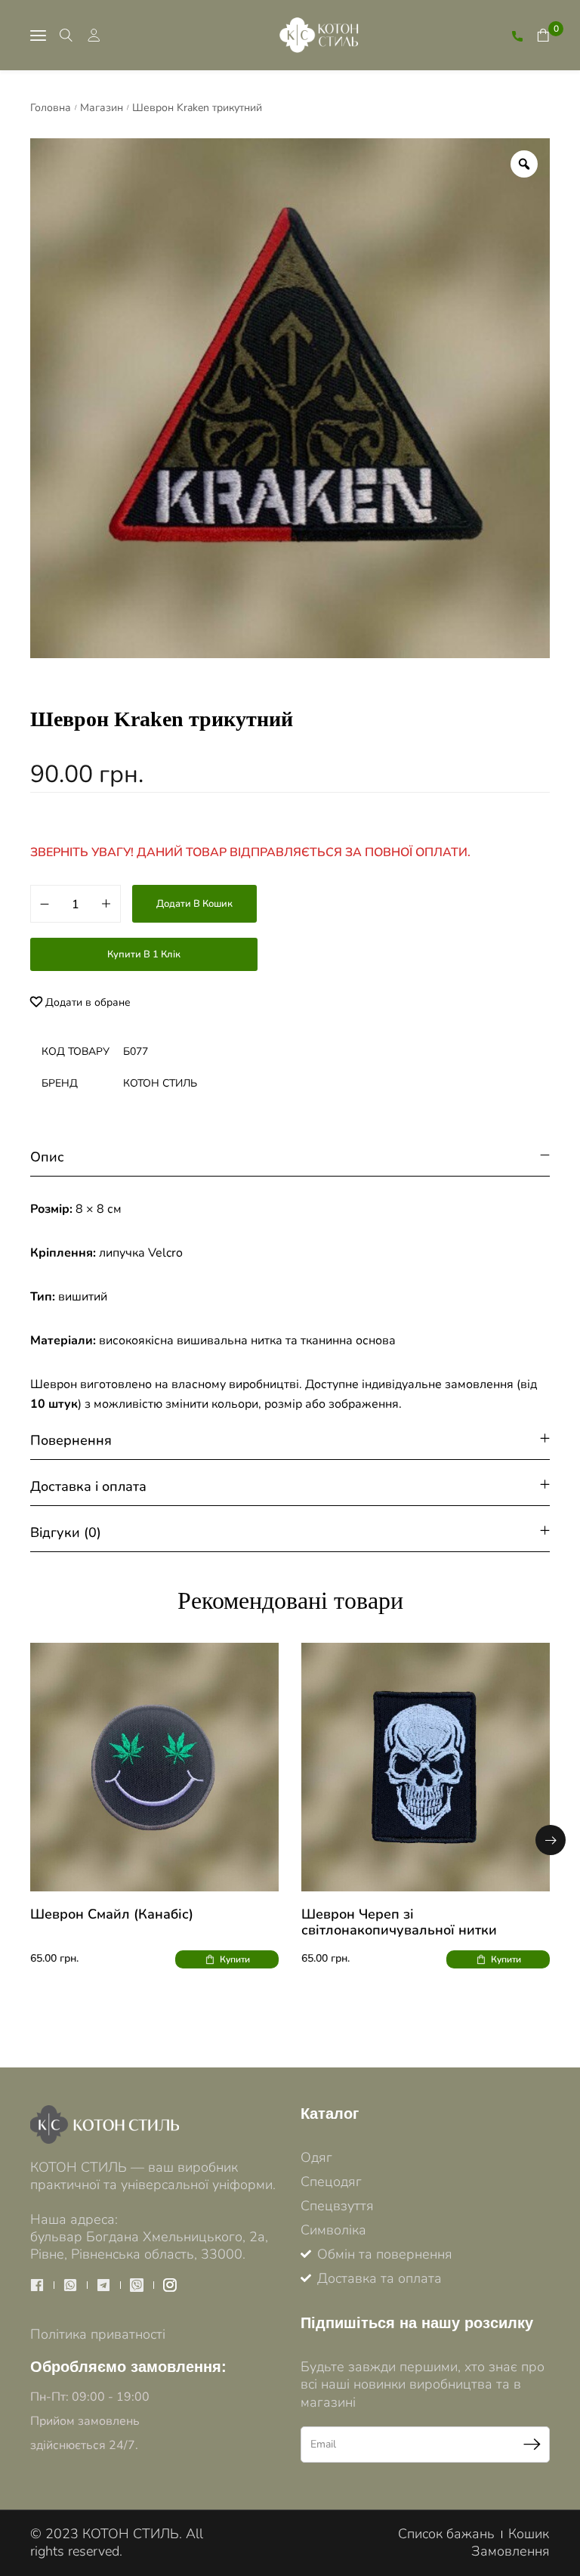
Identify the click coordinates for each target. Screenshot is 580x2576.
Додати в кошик (194, 904)
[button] (551, 1840)
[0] (543, 35)
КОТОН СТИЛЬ (160, 1083)
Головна (51, 108)
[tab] (290, 1157)
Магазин (102, 108)
